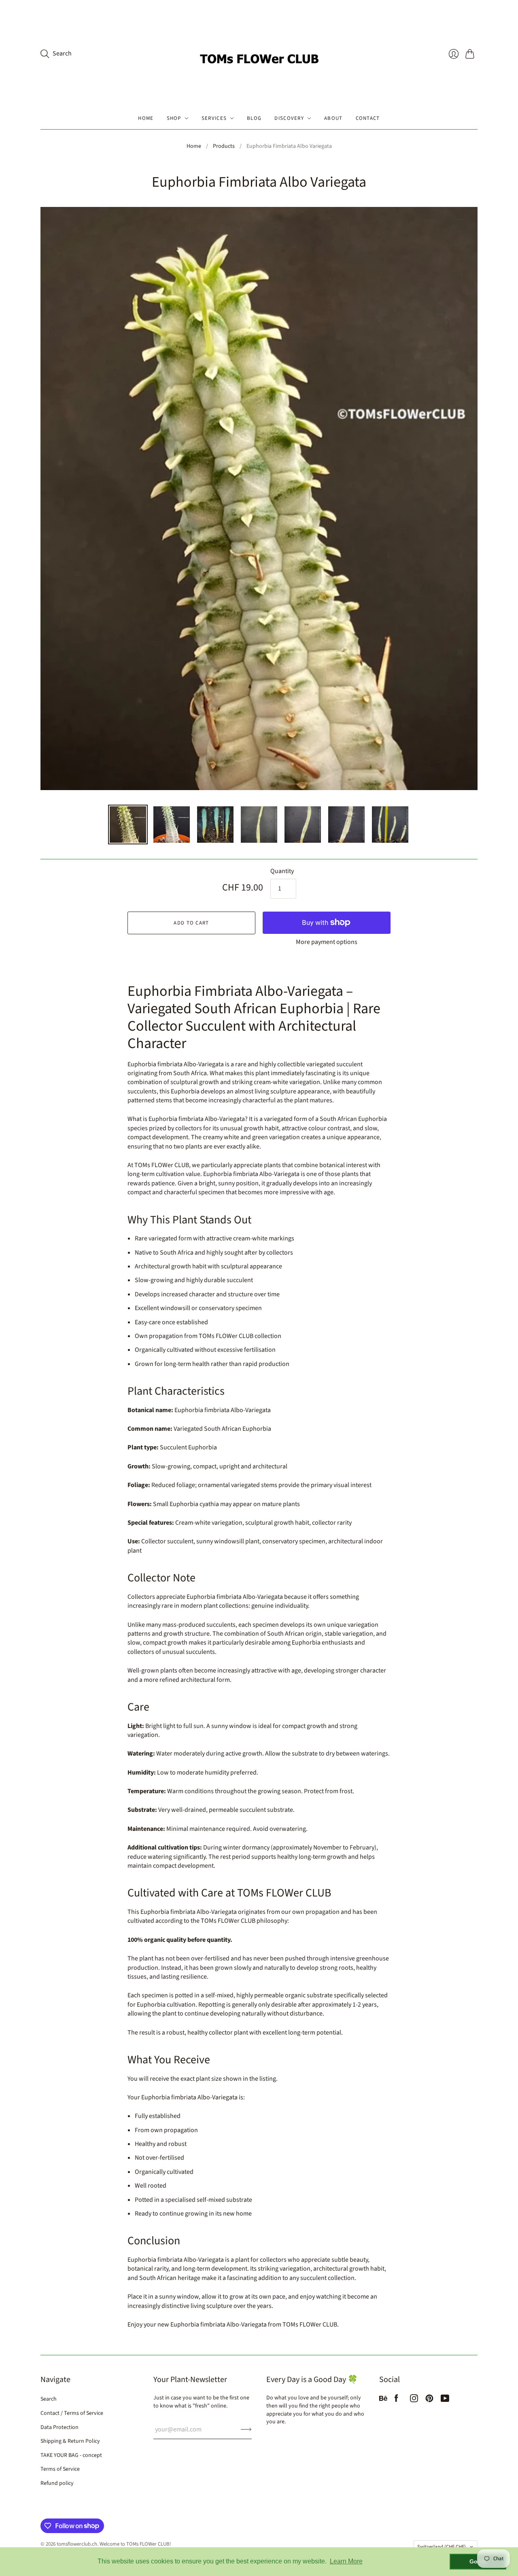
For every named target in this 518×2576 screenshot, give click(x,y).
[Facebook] (396, 2400)
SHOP (174, 118)
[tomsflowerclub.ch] (259, 54)
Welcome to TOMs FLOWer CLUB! (135, 2544)
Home (194, 146)
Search (49, 2399)
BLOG (254, 118)
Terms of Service (60, 2469)
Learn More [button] (346, 2561)
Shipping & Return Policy (70, 2441)
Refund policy (57, 2483)
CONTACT (368, 118)
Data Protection (59, 2427)
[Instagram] (414, 2400)
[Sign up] (246, 2429)
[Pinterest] (429, 2400)
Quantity (282, 871)
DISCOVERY (289, 118)
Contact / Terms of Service (72, 2413)
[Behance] (383, 2400)
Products (224, 146)
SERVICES (214, 118)
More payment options (327, 942)
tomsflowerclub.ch (77, 2544)
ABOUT (333, 118)
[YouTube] (445, 2400)
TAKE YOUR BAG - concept (71, 2455)
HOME (146, 118)
